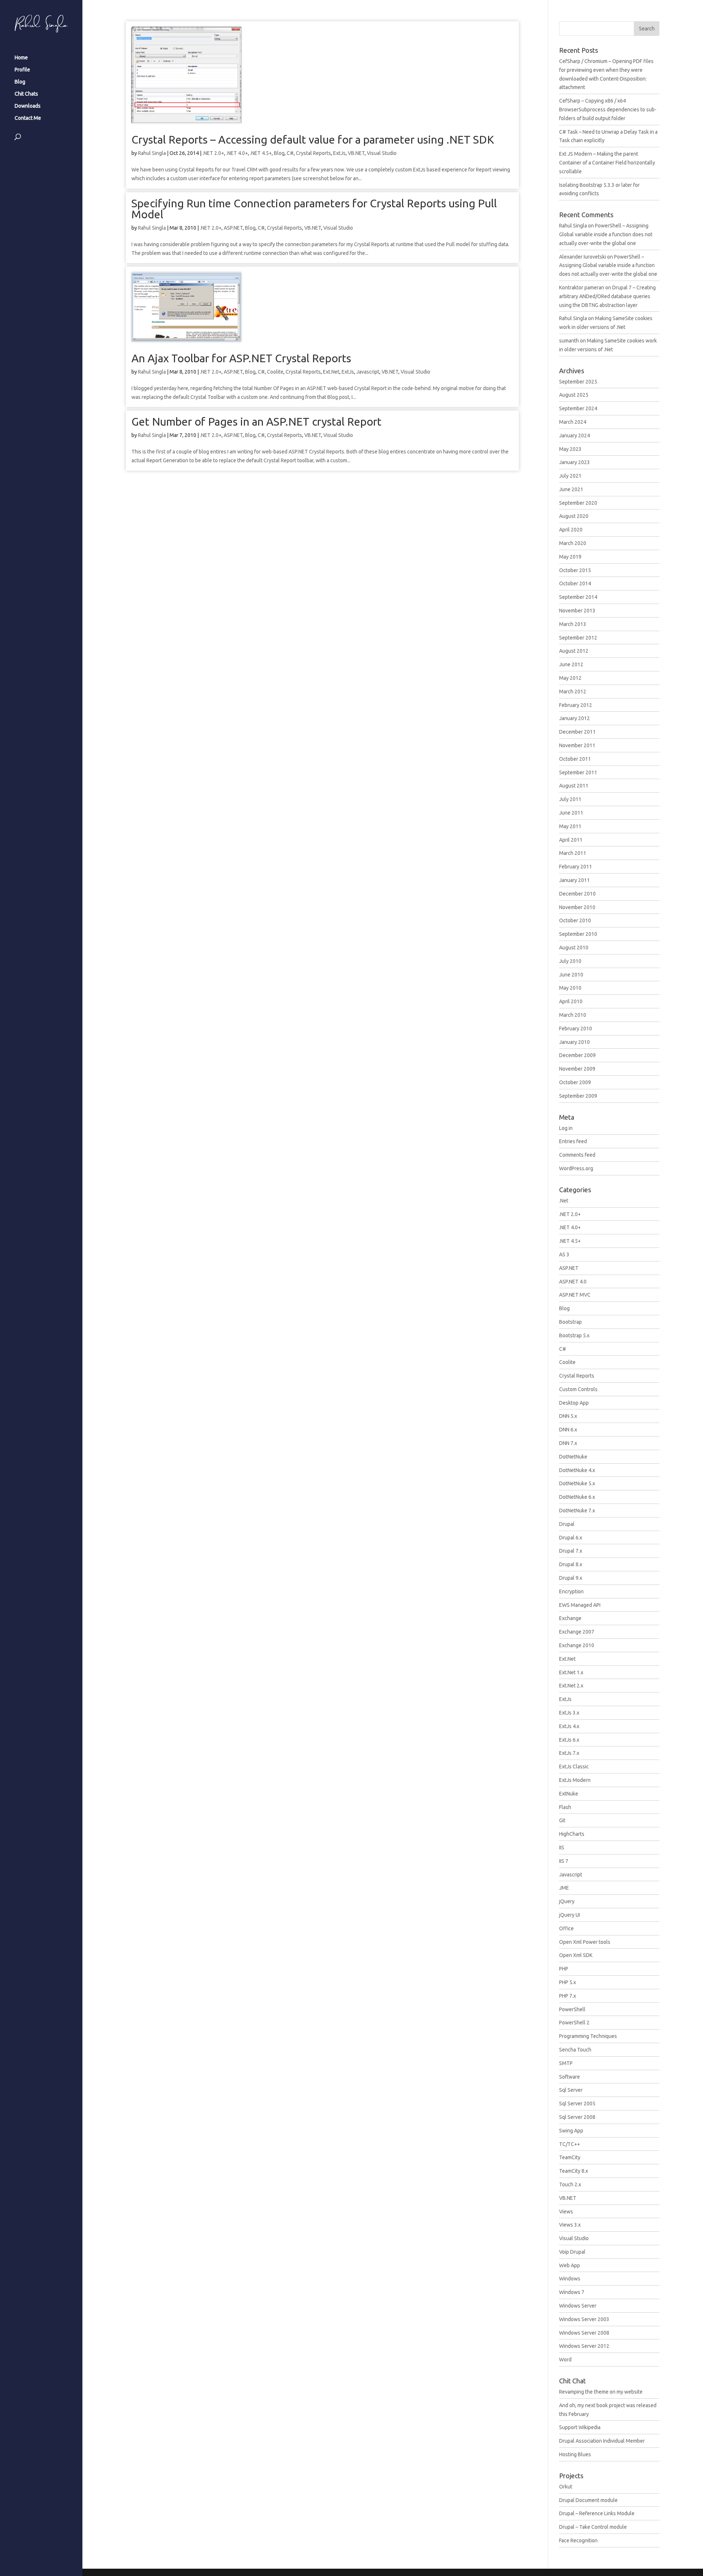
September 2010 (578, 934)
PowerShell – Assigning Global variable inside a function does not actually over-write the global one (606, 234)
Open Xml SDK (576, 1955)
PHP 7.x (568, 1996)
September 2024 (578, 408)
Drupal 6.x (571, 1538)
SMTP (566, 2063)
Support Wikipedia (580, 2427)
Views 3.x (570, 2225)
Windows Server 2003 (584, 2319)
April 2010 (571, 1001)
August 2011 (574, 786)
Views (566, 2212)
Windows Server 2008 (584, 2333)
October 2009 (575, 1082)
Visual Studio (382, 153)
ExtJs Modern (575, 1780)
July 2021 (570, 476)
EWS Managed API (580, 1605)
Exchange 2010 (577, 1645)
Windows (570, 2279)
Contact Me (28, 118)
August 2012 (574, 651)
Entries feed (573, 1141)
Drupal (567, 1524)
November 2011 (577, 745)
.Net (564, 1201)
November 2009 (577, 1069)
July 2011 (570, 799)
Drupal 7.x (571, 1551)
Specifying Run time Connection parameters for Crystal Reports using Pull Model (314, 209)
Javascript (368, 372)
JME (564, 1888)
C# (290, 153)
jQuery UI (570, 1915)
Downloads (28, 106)
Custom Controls (578, 1389)
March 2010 (573, 1015)
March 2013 (573, 624)
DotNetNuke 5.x (577, 1483)
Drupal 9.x (571, 1578)
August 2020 (574, 516)
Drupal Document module (588, 2500)
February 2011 (576, 867)
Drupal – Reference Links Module (597, 2513)
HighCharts (572, 1834)
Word (565, 2360)
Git (562, 1820)
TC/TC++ (570, 2144)
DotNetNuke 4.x (577, 1470)
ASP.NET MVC (575, 1295)
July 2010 (570, 961)
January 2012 (574, 718)
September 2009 (578, 1096)
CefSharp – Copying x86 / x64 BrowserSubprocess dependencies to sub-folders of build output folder (608, 110)
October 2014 (575, 583)
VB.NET (356, 153)
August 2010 (574, 948)
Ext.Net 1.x (571, 1672)
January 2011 (574, 880)
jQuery (567, 1901)
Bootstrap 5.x (574, 1335)
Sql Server (571, 2090)
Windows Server (578, 2306)
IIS (562, 1847)
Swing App (571, 2131)
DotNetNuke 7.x (577, 1511)
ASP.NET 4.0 (573, 1282)
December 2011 (577, 732)
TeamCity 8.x (574, 2171)
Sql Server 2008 (577, 2117)
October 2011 (575, 759)
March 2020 (573, 543)
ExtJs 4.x (569, 1726)
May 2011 (570, 826)
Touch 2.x (570, 2184)
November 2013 (577, 611)
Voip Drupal (572, 2252)
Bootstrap (570, 1322)
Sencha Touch (575, 2050)
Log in (566, 1128)
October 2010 (575, 920)
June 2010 (571, 975)
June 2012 (571, 664)
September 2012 (578, 638)
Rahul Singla (152, 153)
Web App (570, 2265)
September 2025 (578, 382)
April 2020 (571, 530)
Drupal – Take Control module (593, 2527)
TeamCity (570, 2157)
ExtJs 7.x (569, 1753)
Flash (565, 1807)
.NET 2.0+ (213, 153)
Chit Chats (26, 94)
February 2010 (576, 1028)
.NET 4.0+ (237, 153)
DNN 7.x (568, 1443)
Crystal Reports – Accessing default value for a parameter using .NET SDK (313, 140)
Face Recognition (578, 2540)
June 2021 (571, 489)
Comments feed (577, 1155)
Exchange (570, 1618)
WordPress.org (576, 1168)
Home (21, 58)
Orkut (566, 2487)
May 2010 (570, 988)
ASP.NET (233, 228)
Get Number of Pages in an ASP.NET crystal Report (256, 422)
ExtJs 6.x (569, 1740)
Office (566, 1928)
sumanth (569, 341)
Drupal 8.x (571, 1564)
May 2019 (570, 557)
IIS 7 (564, 1861)
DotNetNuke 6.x (577, 1497)
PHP (564, 1969)
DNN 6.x (568, 1430)
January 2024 (574, 435)
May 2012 (570, 678)
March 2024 (573, 422)
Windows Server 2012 (584, 2346)
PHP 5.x (568, 1982)
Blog (20, 82)
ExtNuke (569, 1794)
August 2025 (574, 395)
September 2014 (578, 597)
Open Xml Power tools (585, 1942)
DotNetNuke (573, 1457)
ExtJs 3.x (569, 1713)
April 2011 (571, 840)
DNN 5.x (568, 1416)
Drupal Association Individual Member (602, 2441)
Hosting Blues (575, 2454)
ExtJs (339, 153)
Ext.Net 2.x (571, 1686)
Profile (22, 70)
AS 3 (564, 1254)
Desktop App (574, 1403)
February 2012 (576, 705)
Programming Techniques (588, 2036)
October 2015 (575, 570)
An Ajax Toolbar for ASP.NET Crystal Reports (241, 358)
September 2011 (578, 772)
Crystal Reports (313, 153)
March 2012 (573, 692)
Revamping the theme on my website (601, 2392)
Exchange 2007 (577, 1632)
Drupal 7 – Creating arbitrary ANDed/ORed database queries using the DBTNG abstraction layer (607, 296)
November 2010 (577, 907)
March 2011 (573, 853)
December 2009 (577, 1055)
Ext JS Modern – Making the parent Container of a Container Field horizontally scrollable (607, 163)
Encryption (571, 1591)
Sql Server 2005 (577, 2104)
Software (570, 2077)
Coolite (275, 372)
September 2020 (578, 503)
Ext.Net (331, 372)
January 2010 (574, 1042)
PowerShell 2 (574, 2023)
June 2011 (571, 813)
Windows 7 (572, 2292)
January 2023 (574, 462)
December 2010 (577, 894)
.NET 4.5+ (261, 153)
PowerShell (572, 2009)
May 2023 (570, 449)
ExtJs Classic (574, 1767)
